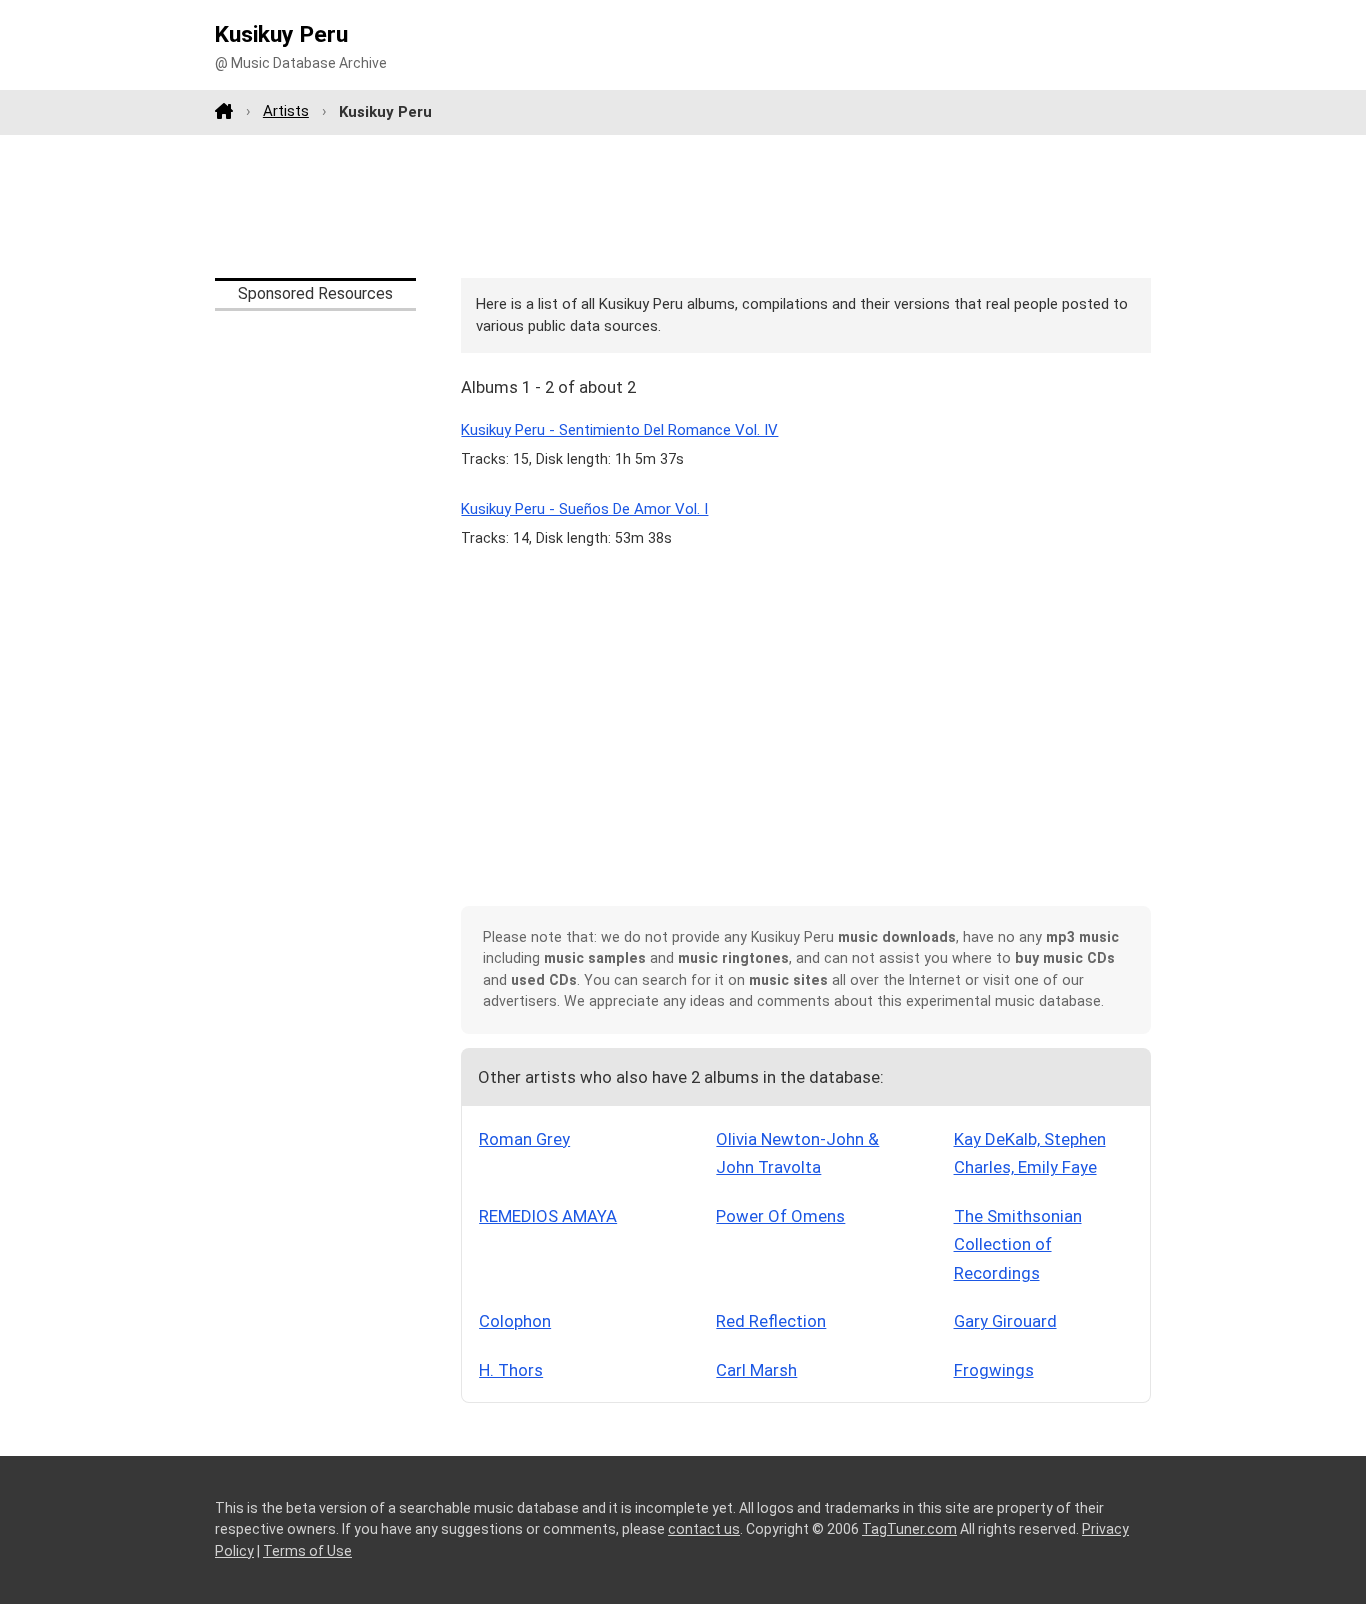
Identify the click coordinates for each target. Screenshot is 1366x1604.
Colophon (515, 1321)
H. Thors (511, 1370)
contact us (704, 1529)
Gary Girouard (1005, 1321)
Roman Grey (524, 1139)
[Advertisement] (683, 206)
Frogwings (994, 1370)
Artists (286, 111)
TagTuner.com (909, 1529)
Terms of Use (307, 1551)
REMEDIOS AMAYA (548, 1216)
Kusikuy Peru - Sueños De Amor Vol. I (584, 509)
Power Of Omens (780, 1216)
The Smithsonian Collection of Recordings (1018, 1244)
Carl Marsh (756, 1370)
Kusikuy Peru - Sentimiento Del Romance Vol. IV (619, 430)
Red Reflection (771, 1321)
